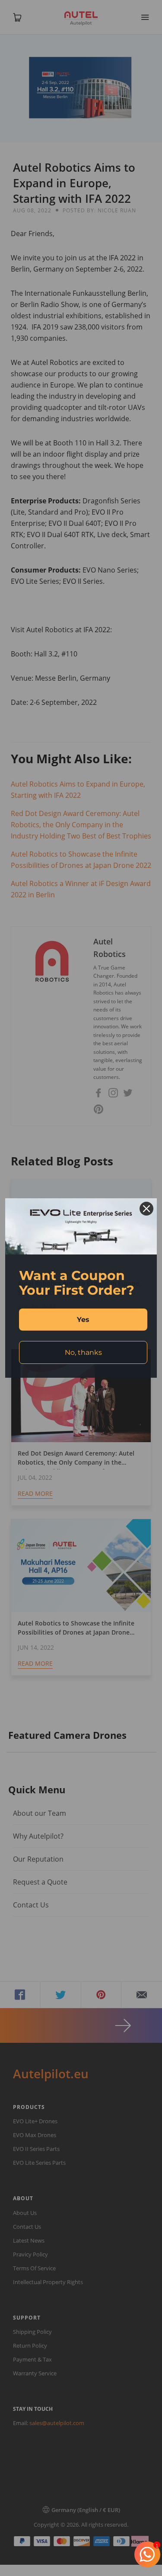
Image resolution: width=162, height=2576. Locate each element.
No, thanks (83, 1352)
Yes (83, 1320)
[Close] (146, 1209)
